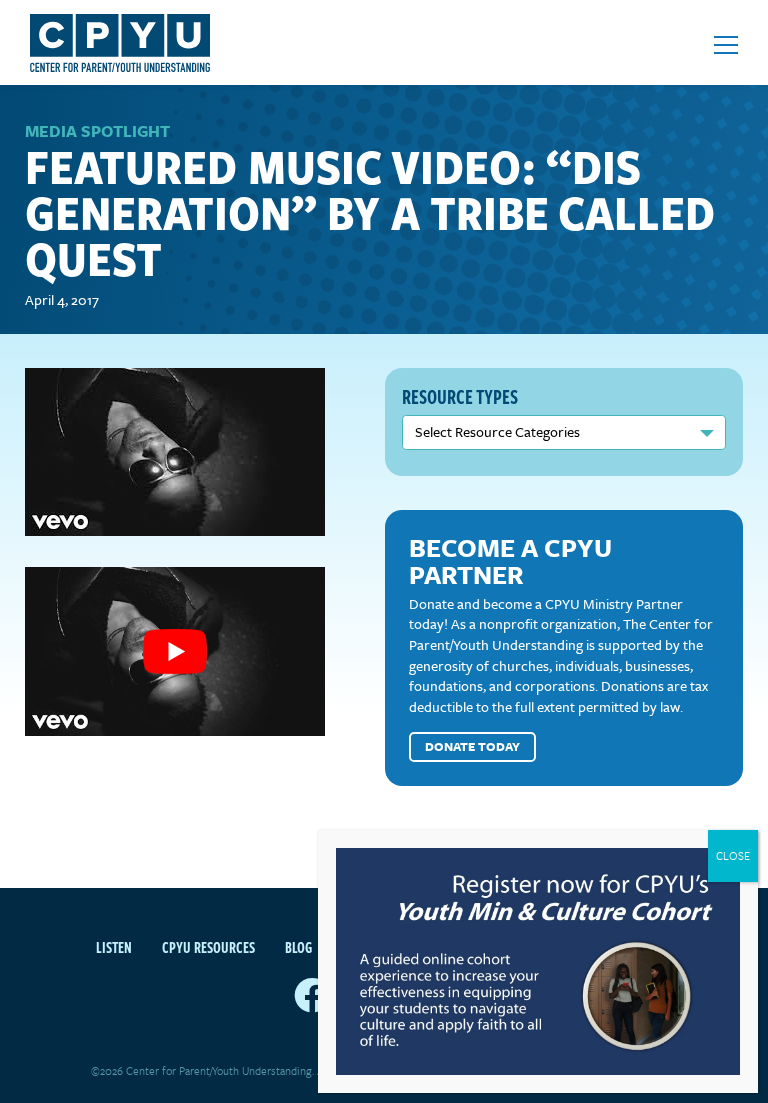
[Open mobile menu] (726, 45)
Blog (298, 947)
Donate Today (472, 746)
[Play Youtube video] (175, 651)
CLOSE (733, 855)
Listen (114, 947)
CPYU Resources (208, 947)
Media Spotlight (97, 131)
